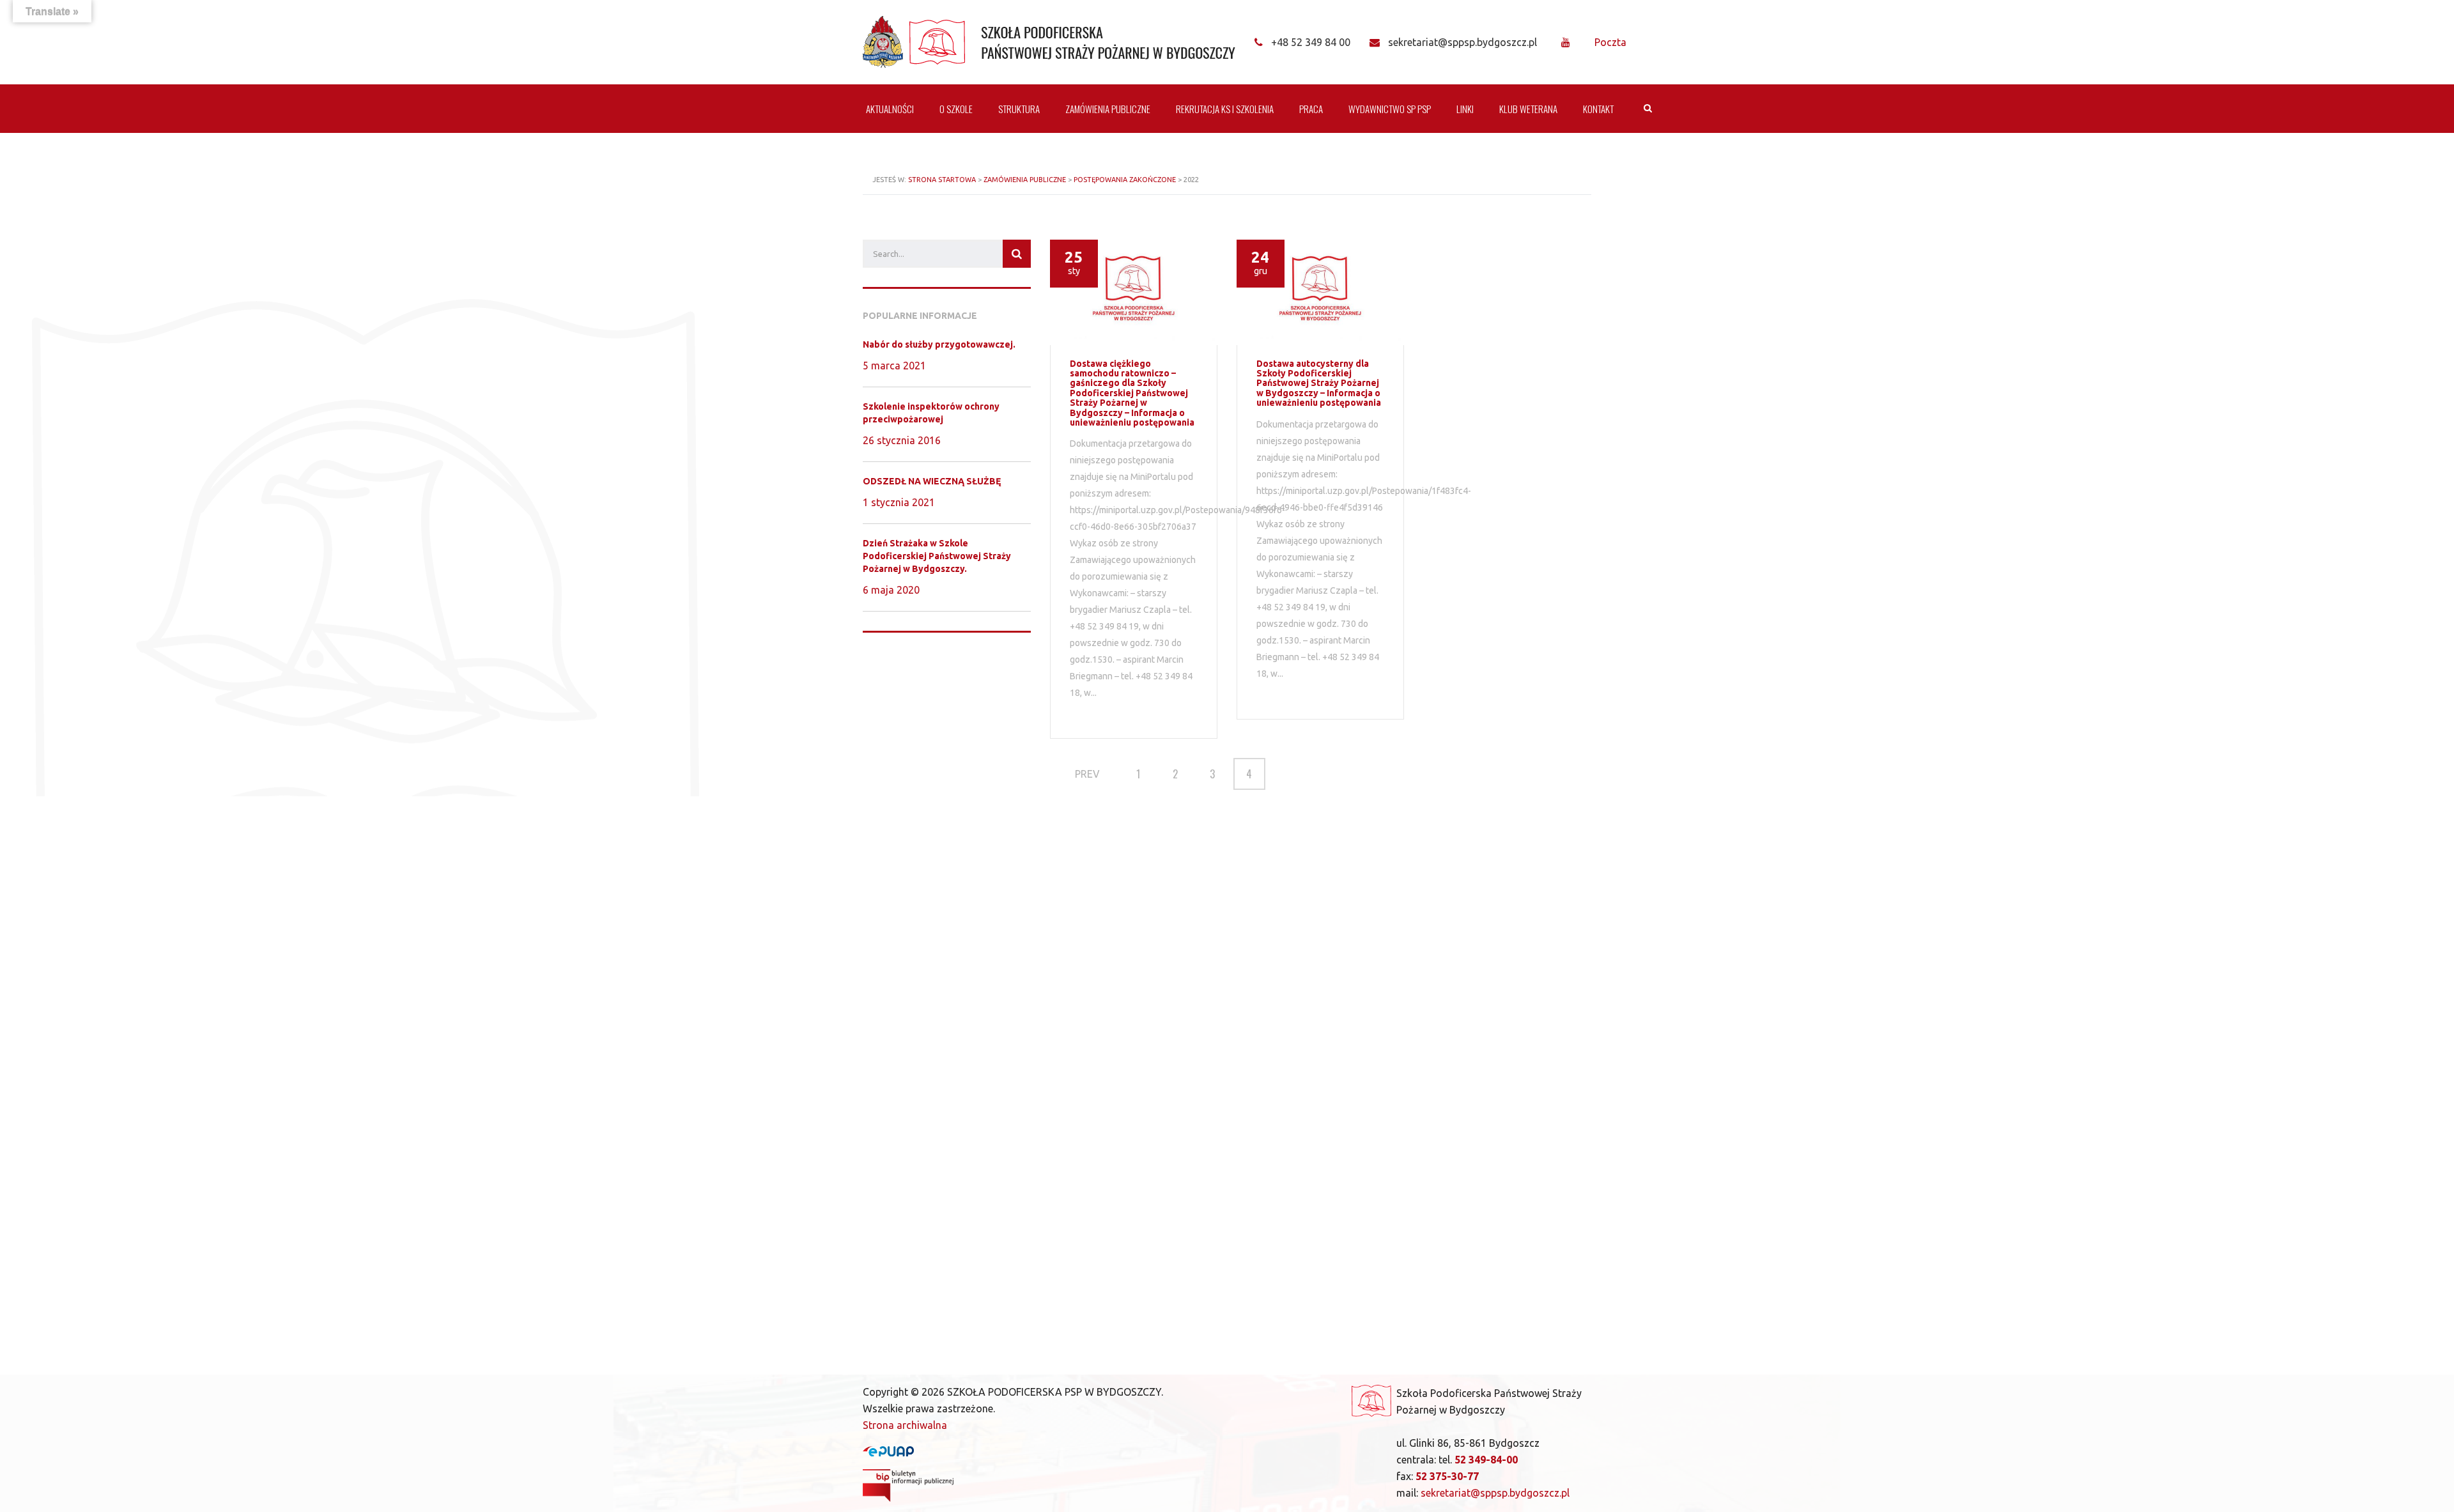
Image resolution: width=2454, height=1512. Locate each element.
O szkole (956, 109)
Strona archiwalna (905, 1425)
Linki (1465, 109)
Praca (1311, 109)
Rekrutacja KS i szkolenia (1225, 109)
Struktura (1019, 109)
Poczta (1610, 42)
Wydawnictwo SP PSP (1390, 109)
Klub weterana (1528, 109)
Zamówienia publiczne (1108, 109)
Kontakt (1598, 109)
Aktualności (890, 109)
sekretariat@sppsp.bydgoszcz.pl (1495, 1493)
